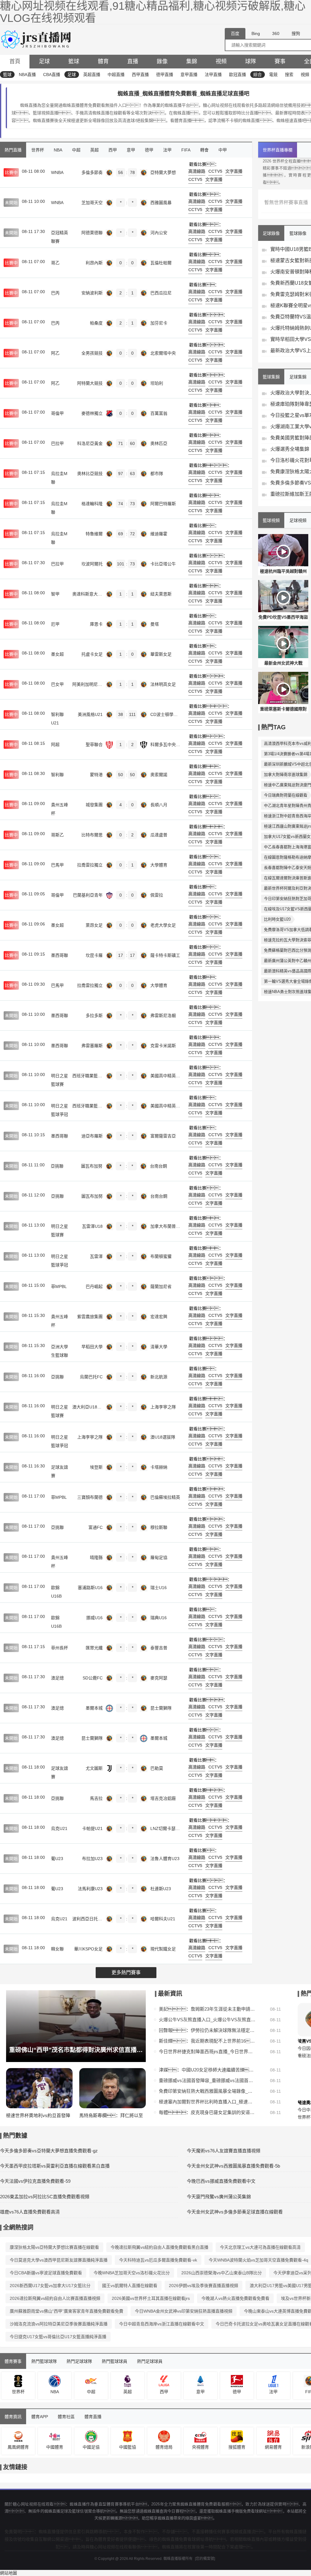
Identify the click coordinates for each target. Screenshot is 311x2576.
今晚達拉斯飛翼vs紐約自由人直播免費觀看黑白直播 (159, 2247)
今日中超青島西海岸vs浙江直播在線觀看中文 (162, 2324)
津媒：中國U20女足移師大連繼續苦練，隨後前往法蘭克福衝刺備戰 (207, 2070)
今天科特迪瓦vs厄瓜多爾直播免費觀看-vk (158, 2260)
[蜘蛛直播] (37, 39)
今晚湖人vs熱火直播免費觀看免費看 (235, 2298)
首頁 (15, 61)
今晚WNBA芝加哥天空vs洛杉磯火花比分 (132, 2273)
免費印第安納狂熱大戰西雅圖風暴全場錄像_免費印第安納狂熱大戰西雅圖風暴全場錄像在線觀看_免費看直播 (207, 2091)
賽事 (280, 61)
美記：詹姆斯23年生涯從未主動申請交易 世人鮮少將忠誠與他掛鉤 (207, 2009)
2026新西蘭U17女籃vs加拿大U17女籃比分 (50, 2286)
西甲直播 (140, 75)
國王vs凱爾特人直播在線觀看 (130, 2286)
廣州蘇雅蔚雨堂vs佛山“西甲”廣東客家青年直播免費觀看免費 (67, 2311)
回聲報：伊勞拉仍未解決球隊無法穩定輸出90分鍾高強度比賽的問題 (207, 2030)
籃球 (74, 61)
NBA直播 (27, 75)
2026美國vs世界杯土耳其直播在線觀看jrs (151, 2298)
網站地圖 (9, 2573)
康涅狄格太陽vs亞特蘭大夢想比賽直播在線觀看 (54, 2247)
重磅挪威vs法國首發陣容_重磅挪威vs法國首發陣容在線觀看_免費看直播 (207, 2080)
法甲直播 (213, 75)
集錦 (192, 61)
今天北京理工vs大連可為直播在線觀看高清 (260, 2247)
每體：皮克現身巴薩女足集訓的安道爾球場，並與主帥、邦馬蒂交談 (207, 2112)
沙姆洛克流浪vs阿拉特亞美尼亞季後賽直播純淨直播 (59, 2324)
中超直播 (116, 75)
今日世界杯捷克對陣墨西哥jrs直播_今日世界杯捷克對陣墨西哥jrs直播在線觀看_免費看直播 (207, 2052)
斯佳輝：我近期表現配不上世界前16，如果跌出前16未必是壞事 (207, 2041)
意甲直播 (189, 75)
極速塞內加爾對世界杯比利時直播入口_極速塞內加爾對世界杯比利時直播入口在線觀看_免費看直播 (207, 2102)
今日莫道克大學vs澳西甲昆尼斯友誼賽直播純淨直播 (59, 2260)
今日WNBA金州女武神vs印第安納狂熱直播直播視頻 (184, 2311)
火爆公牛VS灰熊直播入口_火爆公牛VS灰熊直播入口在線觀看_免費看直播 (207, 2020)
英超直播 (92, 75)
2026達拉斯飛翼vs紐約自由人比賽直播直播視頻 (55, 2298)
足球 (44, 61)
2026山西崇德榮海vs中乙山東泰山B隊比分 (222, 2273)
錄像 (162, 61)
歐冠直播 (238, 75)
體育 (103, 61)
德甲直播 (165, 75)
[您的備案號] (205, 2559)
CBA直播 (52, 75)
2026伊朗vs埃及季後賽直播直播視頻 (203, 2286)
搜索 (289, 75)
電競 (273, 75)
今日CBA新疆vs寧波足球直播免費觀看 (46, 2273)
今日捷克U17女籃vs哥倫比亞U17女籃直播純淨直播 (58, 2337)
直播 (133, 61)
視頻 (221, 61)
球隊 (251, 61)
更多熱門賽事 (126, 1972)
